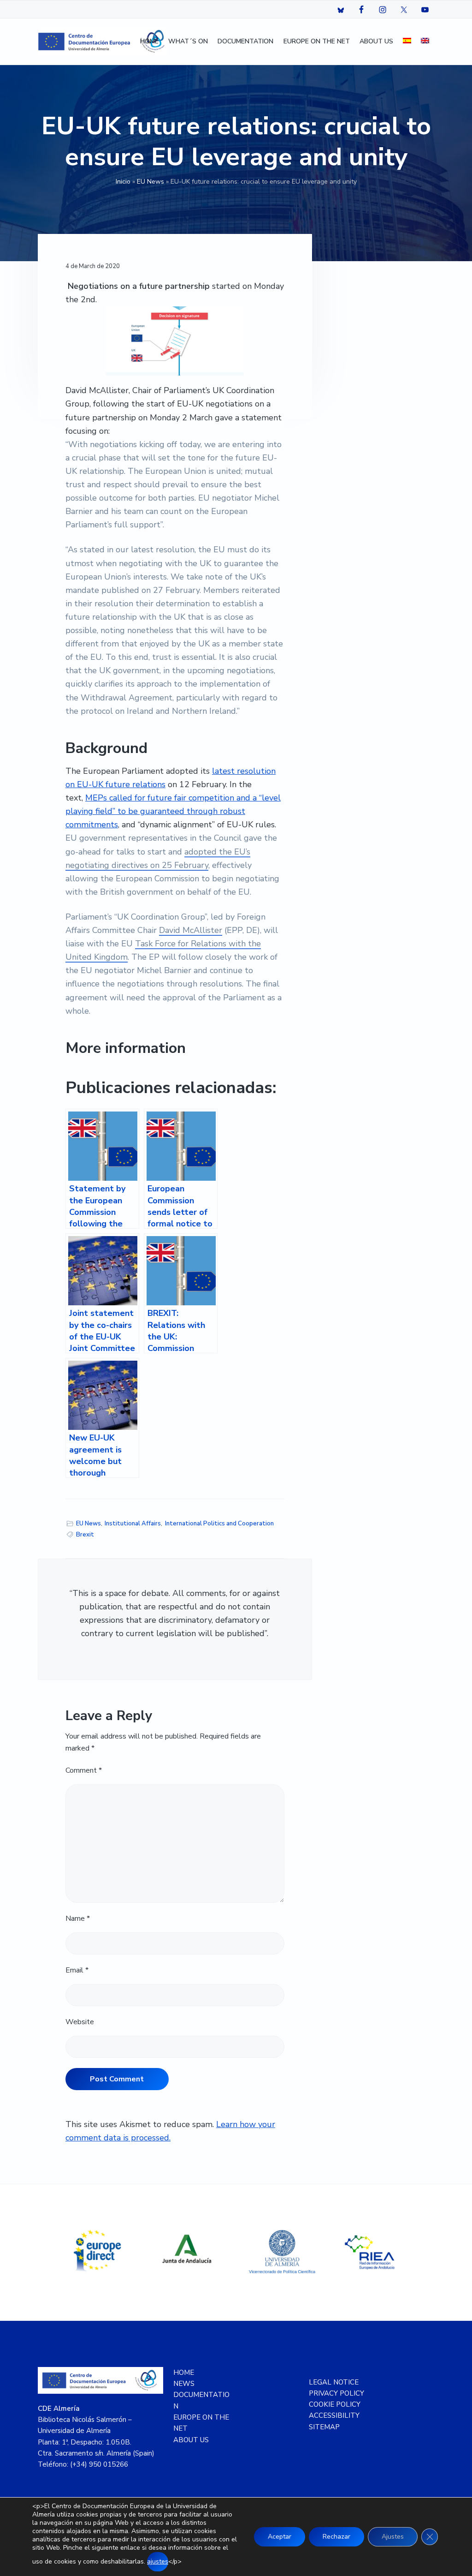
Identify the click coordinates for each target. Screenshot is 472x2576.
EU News (150, 182)
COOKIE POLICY (335, 2404)
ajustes (158, 2561)
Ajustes (393, 2537)
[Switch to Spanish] (407, 42)
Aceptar (280, 2537)
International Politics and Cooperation (219, 1524)
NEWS (184, 2384)
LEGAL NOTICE (334, 2382)
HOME (184, 2373)
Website (80, 2022)
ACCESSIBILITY (334, 2415)
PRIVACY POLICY (336, 2393)
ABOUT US (191, 2440)
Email (77, 1970)
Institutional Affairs (133, 1524)
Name (78, 1919)
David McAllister (191, 930)
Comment (84, 1770)
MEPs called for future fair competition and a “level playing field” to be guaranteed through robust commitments (173, 811)
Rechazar (336, 2537)
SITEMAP (324, 2427)
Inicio (123, 182)
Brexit (85, 1535)
